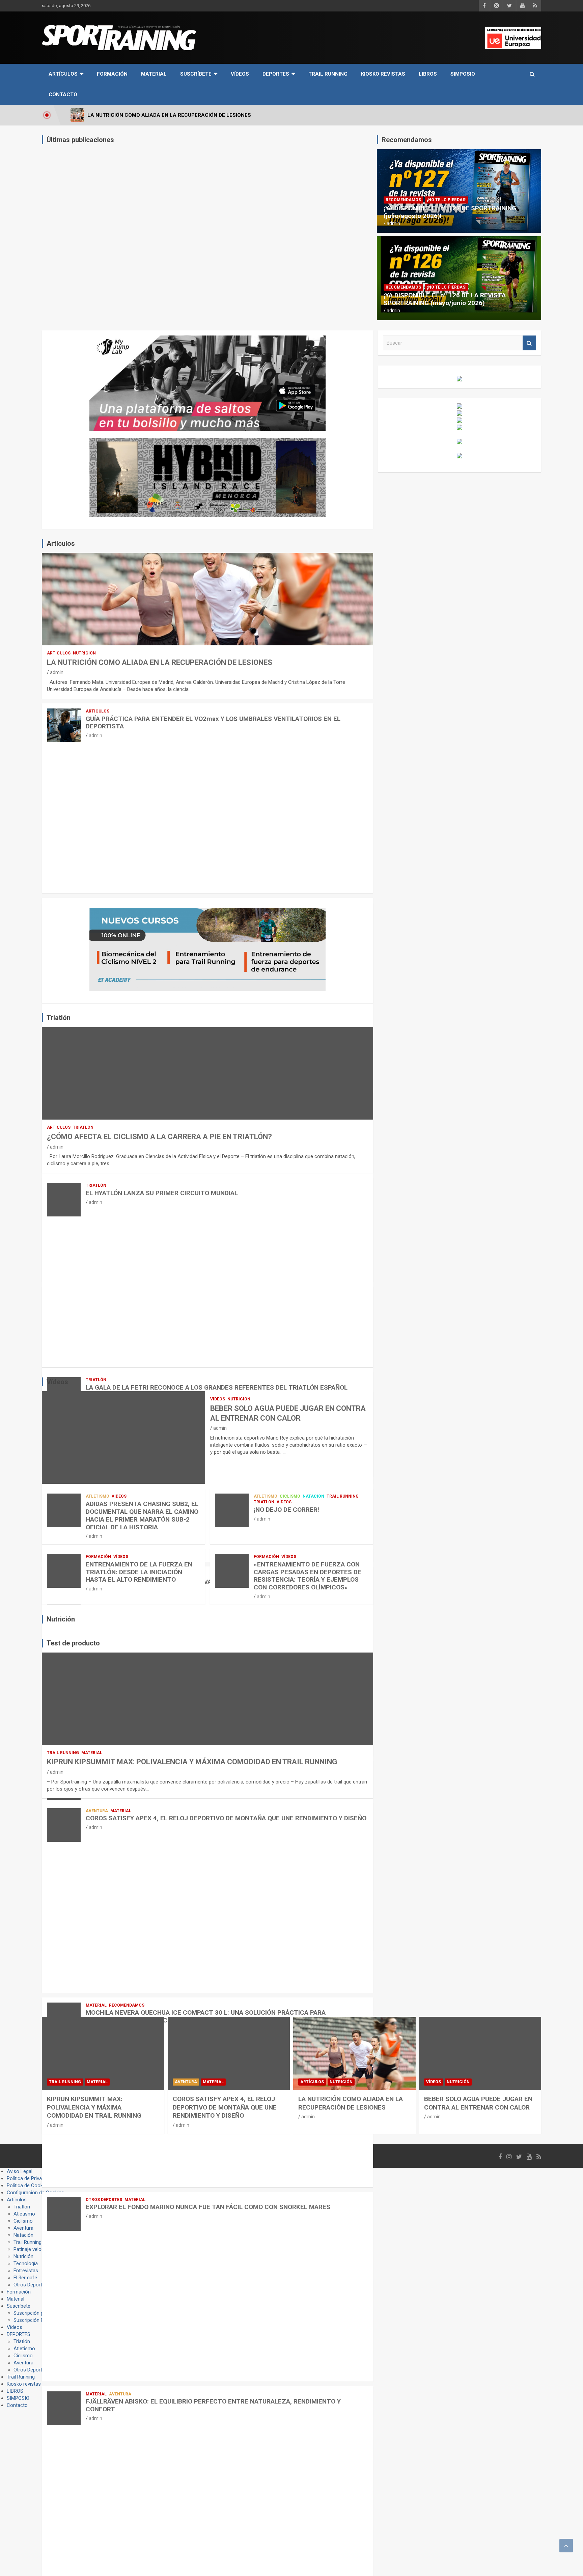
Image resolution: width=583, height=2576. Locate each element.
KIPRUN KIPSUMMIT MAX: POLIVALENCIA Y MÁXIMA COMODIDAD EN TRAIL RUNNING (192, 1762)
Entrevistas (26, 2271)
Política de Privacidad (30, 2178)
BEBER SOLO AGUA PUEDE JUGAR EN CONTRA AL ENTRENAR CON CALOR (478, 2103)
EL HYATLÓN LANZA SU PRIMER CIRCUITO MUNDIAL (162, 1193)
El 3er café (25, 2278)
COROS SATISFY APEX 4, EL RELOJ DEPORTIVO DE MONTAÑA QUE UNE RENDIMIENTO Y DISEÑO (226, 1818)
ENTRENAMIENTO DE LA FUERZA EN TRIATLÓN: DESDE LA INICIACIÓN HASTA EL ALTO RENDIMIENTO (139, 1572)
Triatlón (83, 1127)
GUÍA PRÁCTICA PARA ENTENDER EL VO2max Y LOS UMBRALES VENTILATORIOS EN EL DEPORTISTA (213, 723)
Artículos (63, 74)
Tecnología (26, 2263)
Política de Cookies (28, 2185)
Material (154, 74)
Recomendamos (403, 200)
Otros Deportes (104, 2200)
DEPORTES (276, 74)
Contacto (63, 95)
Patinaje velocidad (33, 2249)
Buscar (529, 343)
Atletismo (98, 1496)
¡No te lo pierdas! (447, 200)
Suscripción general (35, 2313)
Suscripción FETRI (34, 2320)
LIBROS (428, 74)
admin (393, 223)
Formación (112, 74)
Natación (313, 1496)
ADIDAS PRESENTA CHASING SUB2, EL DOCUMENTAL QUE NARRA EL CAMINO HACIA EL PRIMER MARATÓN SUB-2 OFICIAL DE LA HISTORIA (142, 1515)
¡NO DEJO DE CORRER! (286, 1510)
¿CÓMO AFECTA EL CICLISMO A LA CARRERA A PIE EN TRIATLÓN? (159, 1137)
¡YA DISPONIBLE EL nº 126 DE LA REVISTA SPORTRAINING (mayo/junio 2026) (445, 299)
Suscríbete (196, 74)
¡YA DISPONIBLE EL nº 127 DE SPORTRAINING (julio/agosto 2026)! (450, 212)
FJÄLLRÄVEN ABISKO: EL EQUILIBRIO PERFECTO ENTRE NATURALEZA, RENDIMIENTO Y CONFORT (213, 2405)
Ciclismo (290, 1496)
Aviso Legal (20, 2171)
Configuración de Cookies (35, 2193)
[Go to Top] (566, 2546)
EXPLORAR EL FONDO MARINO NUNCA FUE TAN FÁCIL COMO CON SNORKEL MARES (208, 2207)
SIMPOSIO (463, 74)
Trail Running (328, 74)
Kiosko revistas (383, 74)
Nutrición (84, 653)
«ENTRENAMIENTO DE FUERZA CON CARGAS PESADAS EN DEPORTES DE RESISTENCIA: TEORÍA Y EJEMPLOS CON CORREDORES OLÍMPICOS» (308, 1576)
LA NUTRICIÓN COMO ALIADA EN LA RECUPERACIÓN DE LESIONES (160, 662)
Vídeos (240, 74)
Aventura (97, 1811)
